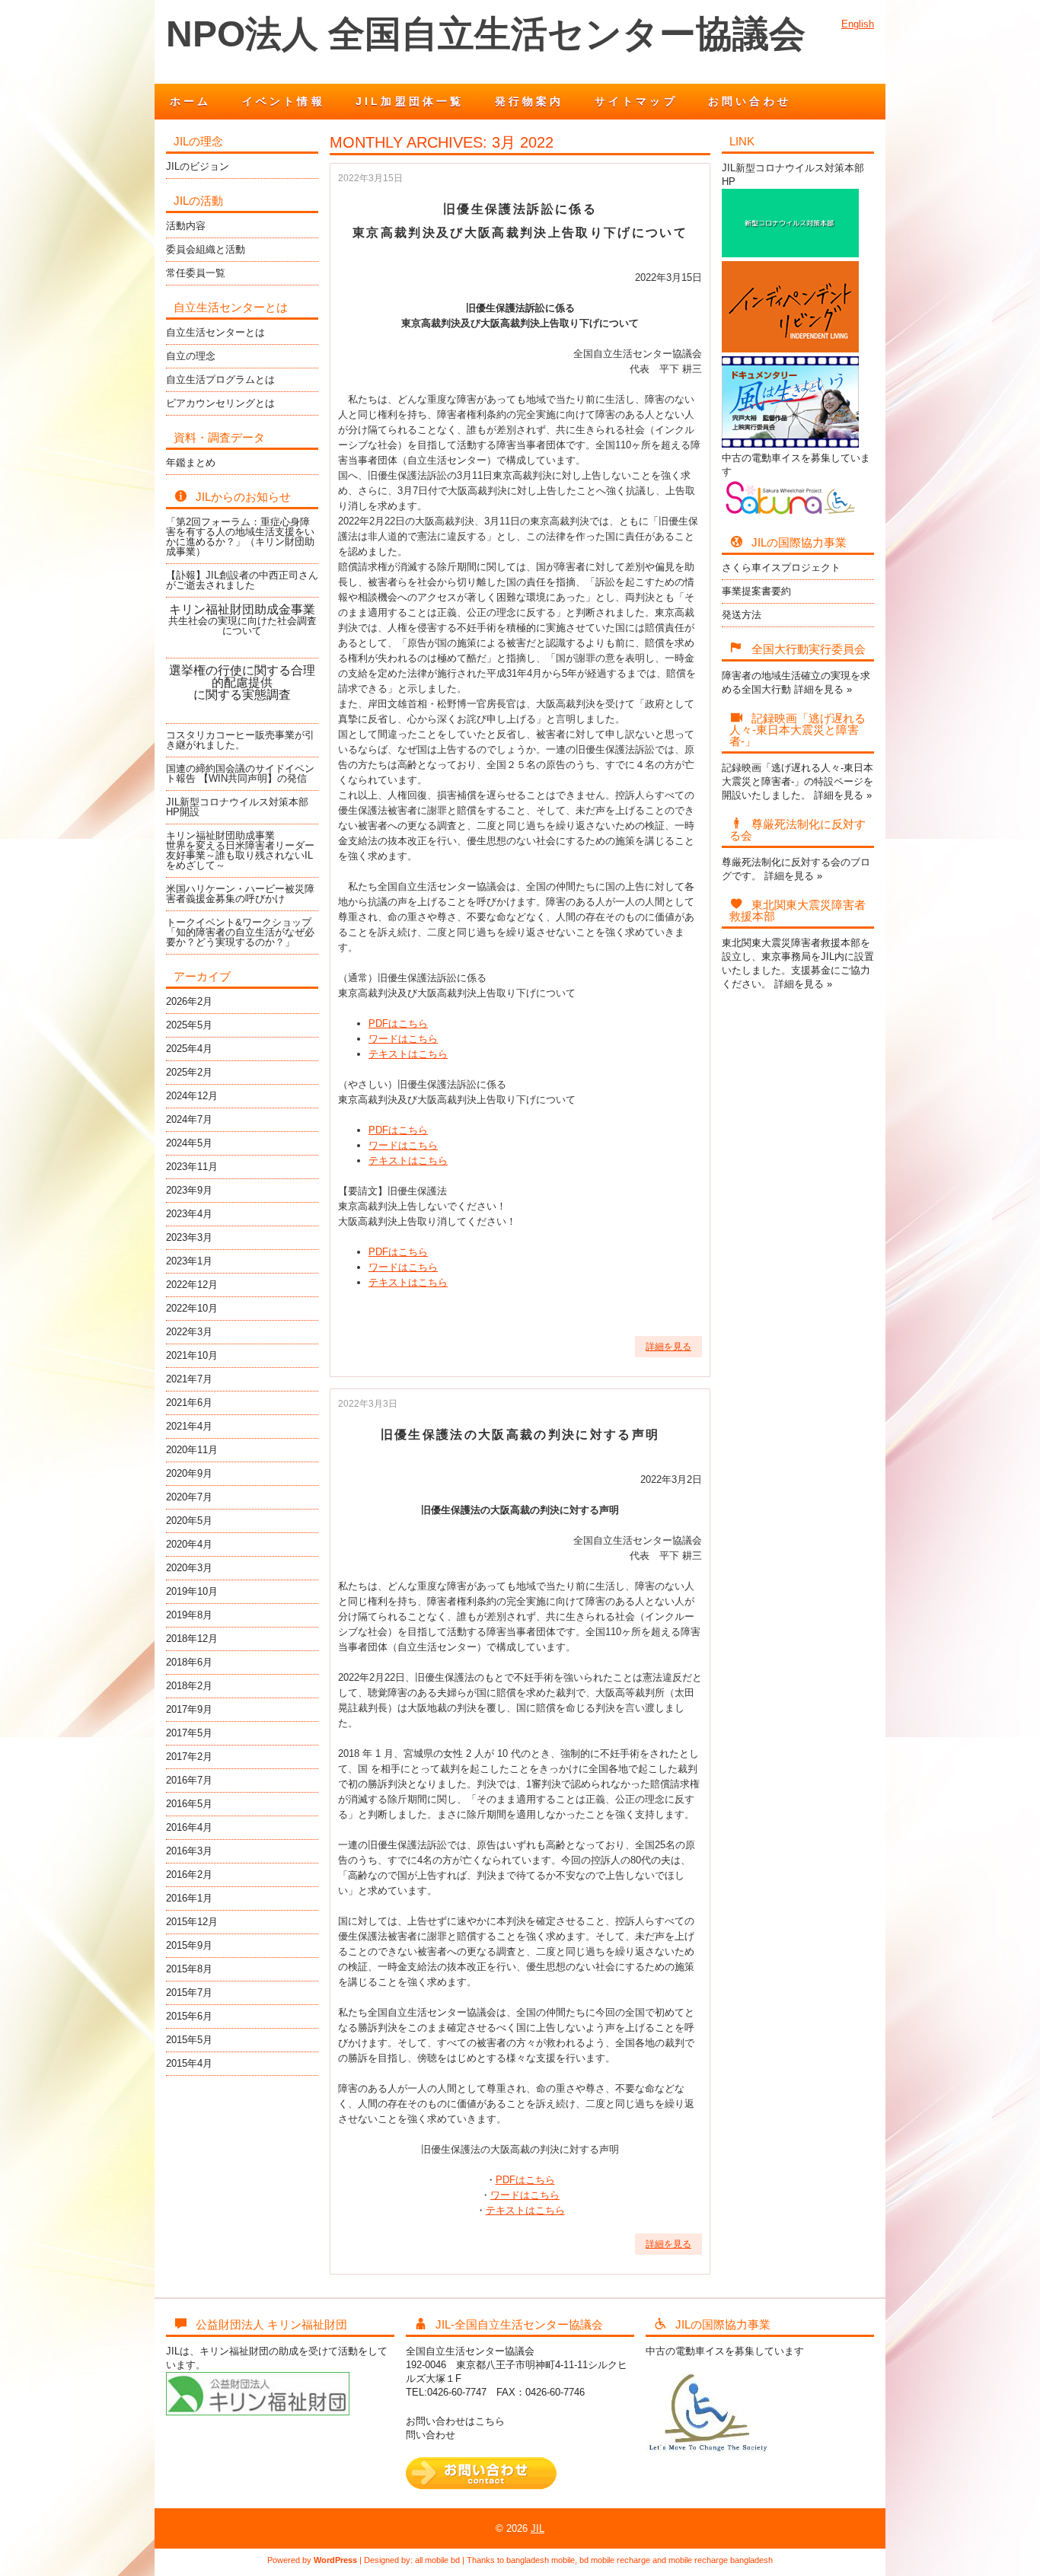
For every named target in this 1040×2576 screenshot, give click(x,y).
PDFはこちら (398, 1023)
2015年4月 (189, 2063)
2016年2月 (189, 1875)
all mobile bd (437, 2560)
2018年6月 (189, 1662)
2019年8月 (189, 1615)
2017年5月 (189, 1733)
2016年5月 (189, 1804)
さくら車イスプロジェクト (781, 567)
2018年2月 (189, 1686)
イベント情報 (284, 101)
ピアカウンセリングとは (220, 403)
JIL (538, 2528)
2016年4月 (189, 1827)
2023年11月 (192, 1167)
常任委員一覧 (196, 273)
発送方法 (742, 615)
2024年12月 (192, 1096)
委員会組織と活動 (206, 249)
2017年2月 (189, 1757)
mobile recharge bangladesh (721, 2560)
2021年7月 (189, 1379)
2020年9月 (189, 1473)
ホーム (191, 101)
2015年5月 (189, 2040)
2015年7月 (189, 1993)
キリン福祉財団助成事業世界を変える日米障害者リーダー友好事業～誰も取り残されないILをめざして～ (240, 850)
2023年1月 (189, 1261)
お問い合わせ (750, 101)
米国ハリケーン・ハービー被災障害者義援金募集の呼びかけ (240, 894)
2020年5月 (189, 1521)
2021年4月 (189, 1426)
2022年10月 (192, 1308)
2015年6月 (189, 2016)
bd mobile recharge (615, 2560)
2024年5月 (189, 1143)
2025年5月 (189, 1025)
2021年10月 (192, 1355)
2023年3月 (189, 1237)
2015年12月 (192, 1922)
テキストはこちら (408, 1054)
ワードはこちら (403, 1039)
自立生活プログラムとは (220, 379)
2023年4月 (189, 1214)
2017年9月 (189, 1709)
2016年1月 (189, 1898)
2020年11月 (192, 1450)
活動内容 (186, 226)
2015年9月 (189, 1945)
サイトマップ (636, 101)
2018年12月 (192, 1639)
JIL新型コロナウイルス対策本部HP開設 (237, 807)
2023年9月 (189, 1190)
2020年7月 (189, 1497)
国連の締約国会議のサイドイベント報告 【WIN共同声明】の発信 (240, 773)
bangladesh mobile (541, 2560)
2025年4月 (189, 1049)
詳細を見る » (823, 689)
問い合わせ (431, 2435)
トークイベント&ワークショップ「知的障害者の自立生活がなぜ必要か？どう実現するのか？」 (240, 932)
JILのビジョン (198, 166)
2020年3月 (189, 1568)
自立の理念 (191, 356)
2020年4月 (189, 1544)
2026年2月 (189, 1001)
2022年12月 (192, 1285)
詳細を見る (668, 1347)
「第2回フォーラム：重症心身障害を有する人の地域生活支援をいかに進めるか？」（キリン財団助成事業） (240, 537)
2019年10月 (192, 1591)
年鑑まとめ (191, 462)
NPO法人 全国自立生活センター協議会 (486, 34)
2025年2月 (189, 1072)
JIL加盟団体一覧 (410, 101)
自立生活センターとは (215, 332)
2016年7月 (189, 1780)
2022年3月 (189, 1332)
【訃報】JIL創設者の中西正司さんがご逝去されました (242, 580)
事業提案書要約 (756, 591)
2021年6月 (189, 1403)
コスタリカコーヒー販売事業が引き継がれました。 (240, 740)
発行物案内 (530, 101)
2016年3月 (189, 1851)
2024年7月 (189, 1119)
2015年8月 (189, 1969)
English (858, 24)
